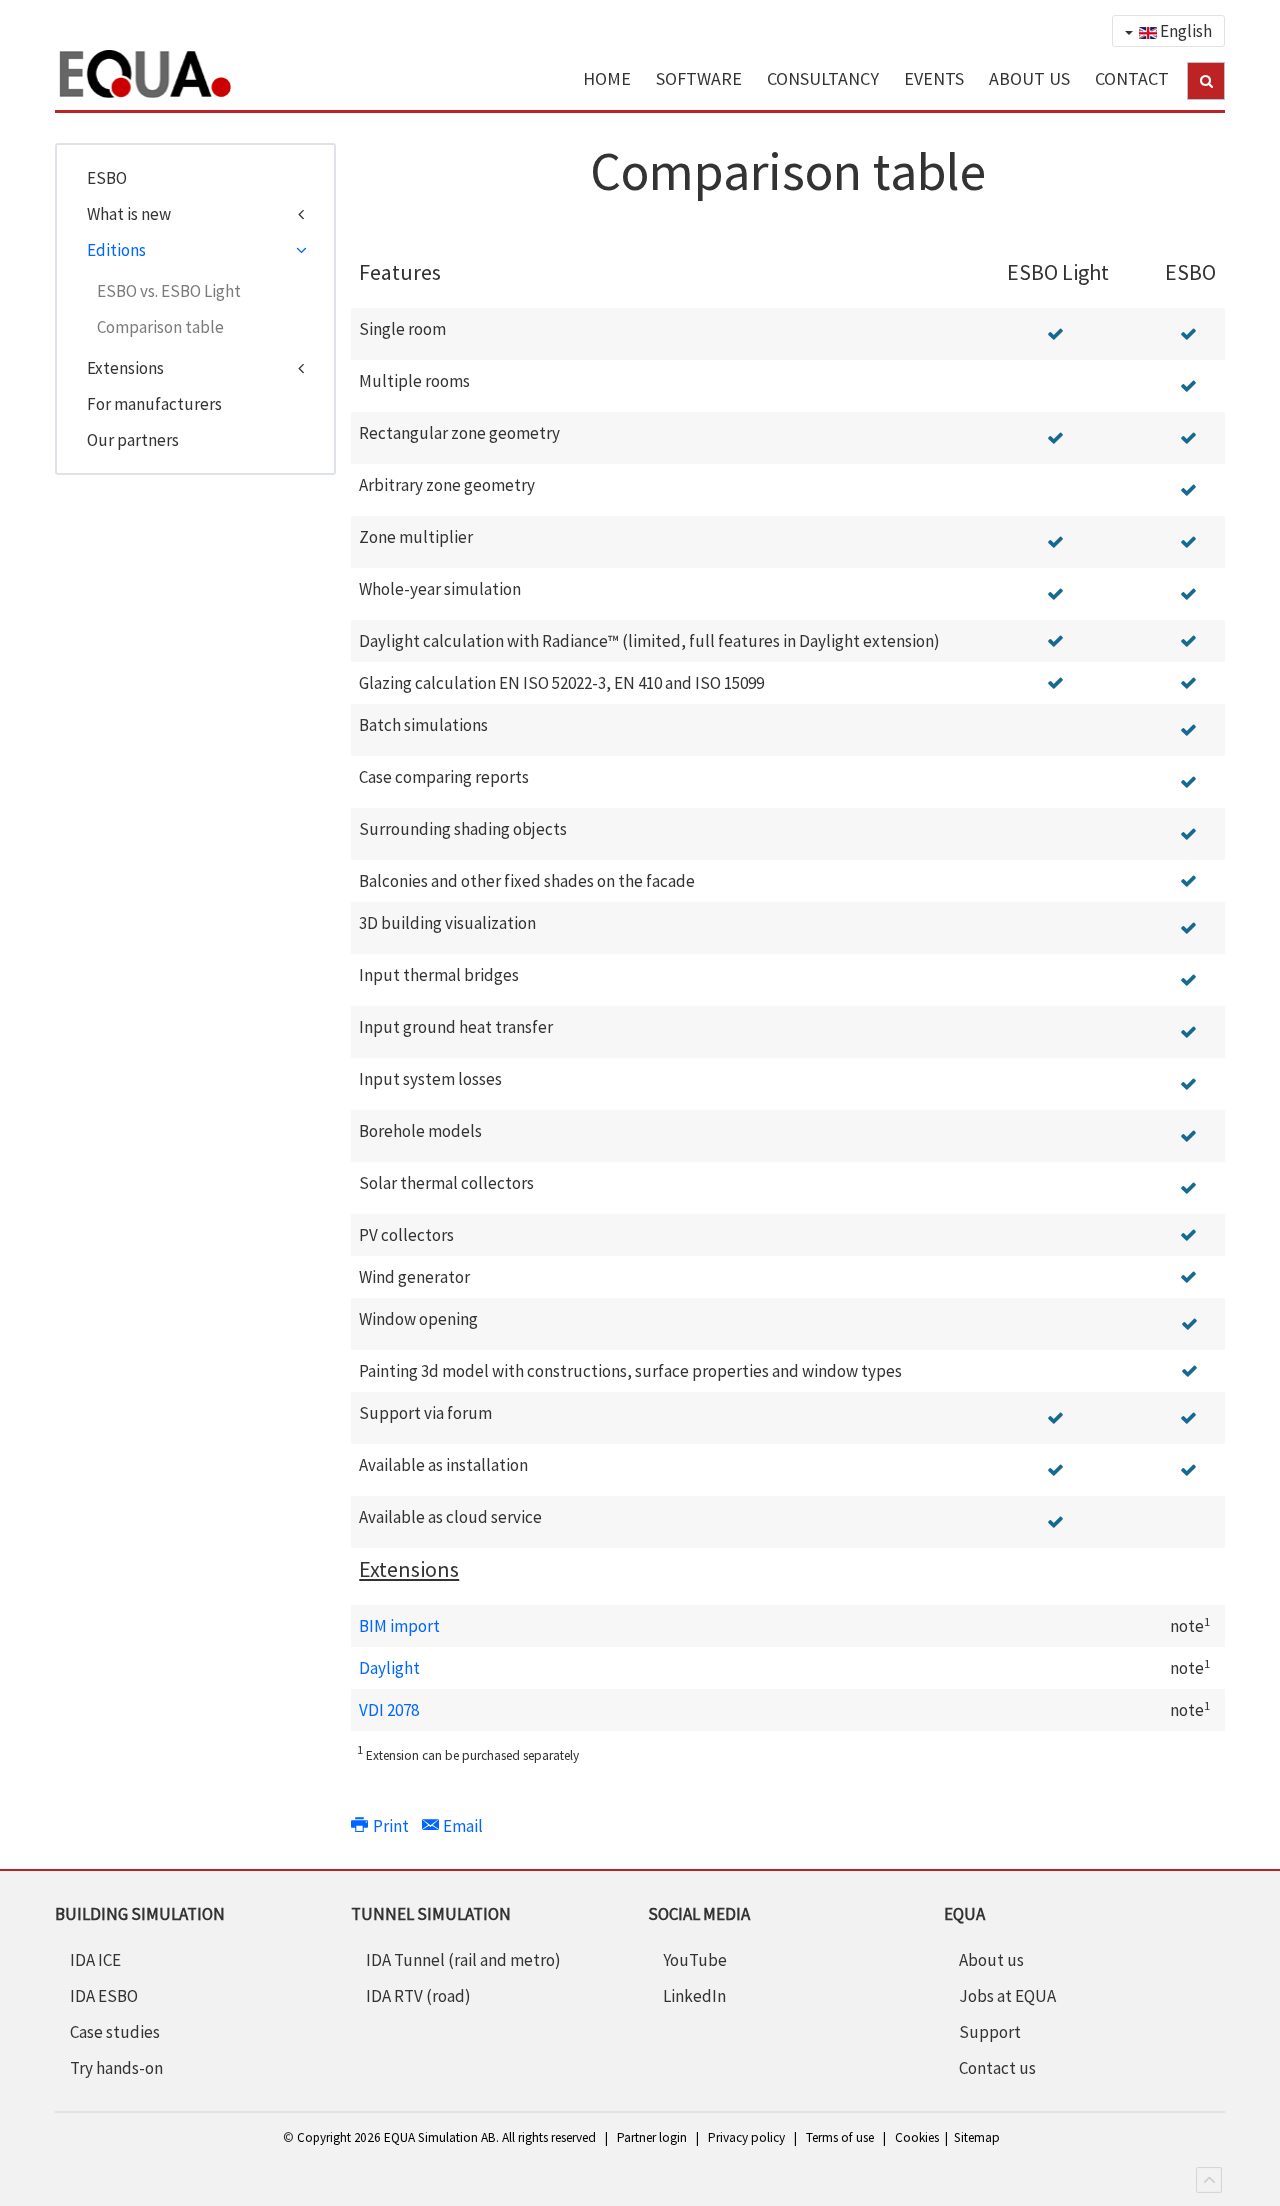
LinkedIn (694, 1996)
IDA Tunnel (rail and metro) (463, 1960)
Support (990, 2032)
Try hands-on (116, 2068)
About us (991, 1960)
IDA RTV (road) (418, 1996)
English (1184, 31)
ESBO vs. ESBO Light (169, 291)
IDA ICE (95, 1960)
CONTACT (1132, 78)
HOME (607, 78)
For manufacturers (154, 404)
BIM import (399, 1626)
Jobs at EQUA (1007, 1996)
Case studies (115, 2032)
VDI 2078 (389, 1710)
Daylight (389, 1668)
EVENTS (934, 78)
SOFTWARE (699, 78)
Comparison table (160, 327)
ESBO (107, 178)
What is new (129, 214)
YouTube (695, 1960)
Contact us (997, 2068)
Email (461, 1826)
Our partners (133, 440)
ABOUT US (1029, 78)
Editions (116, 250)
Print (390, 1826)
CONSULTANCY (823, 78)
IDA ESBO (104, 1996)
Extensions (125, 368)
